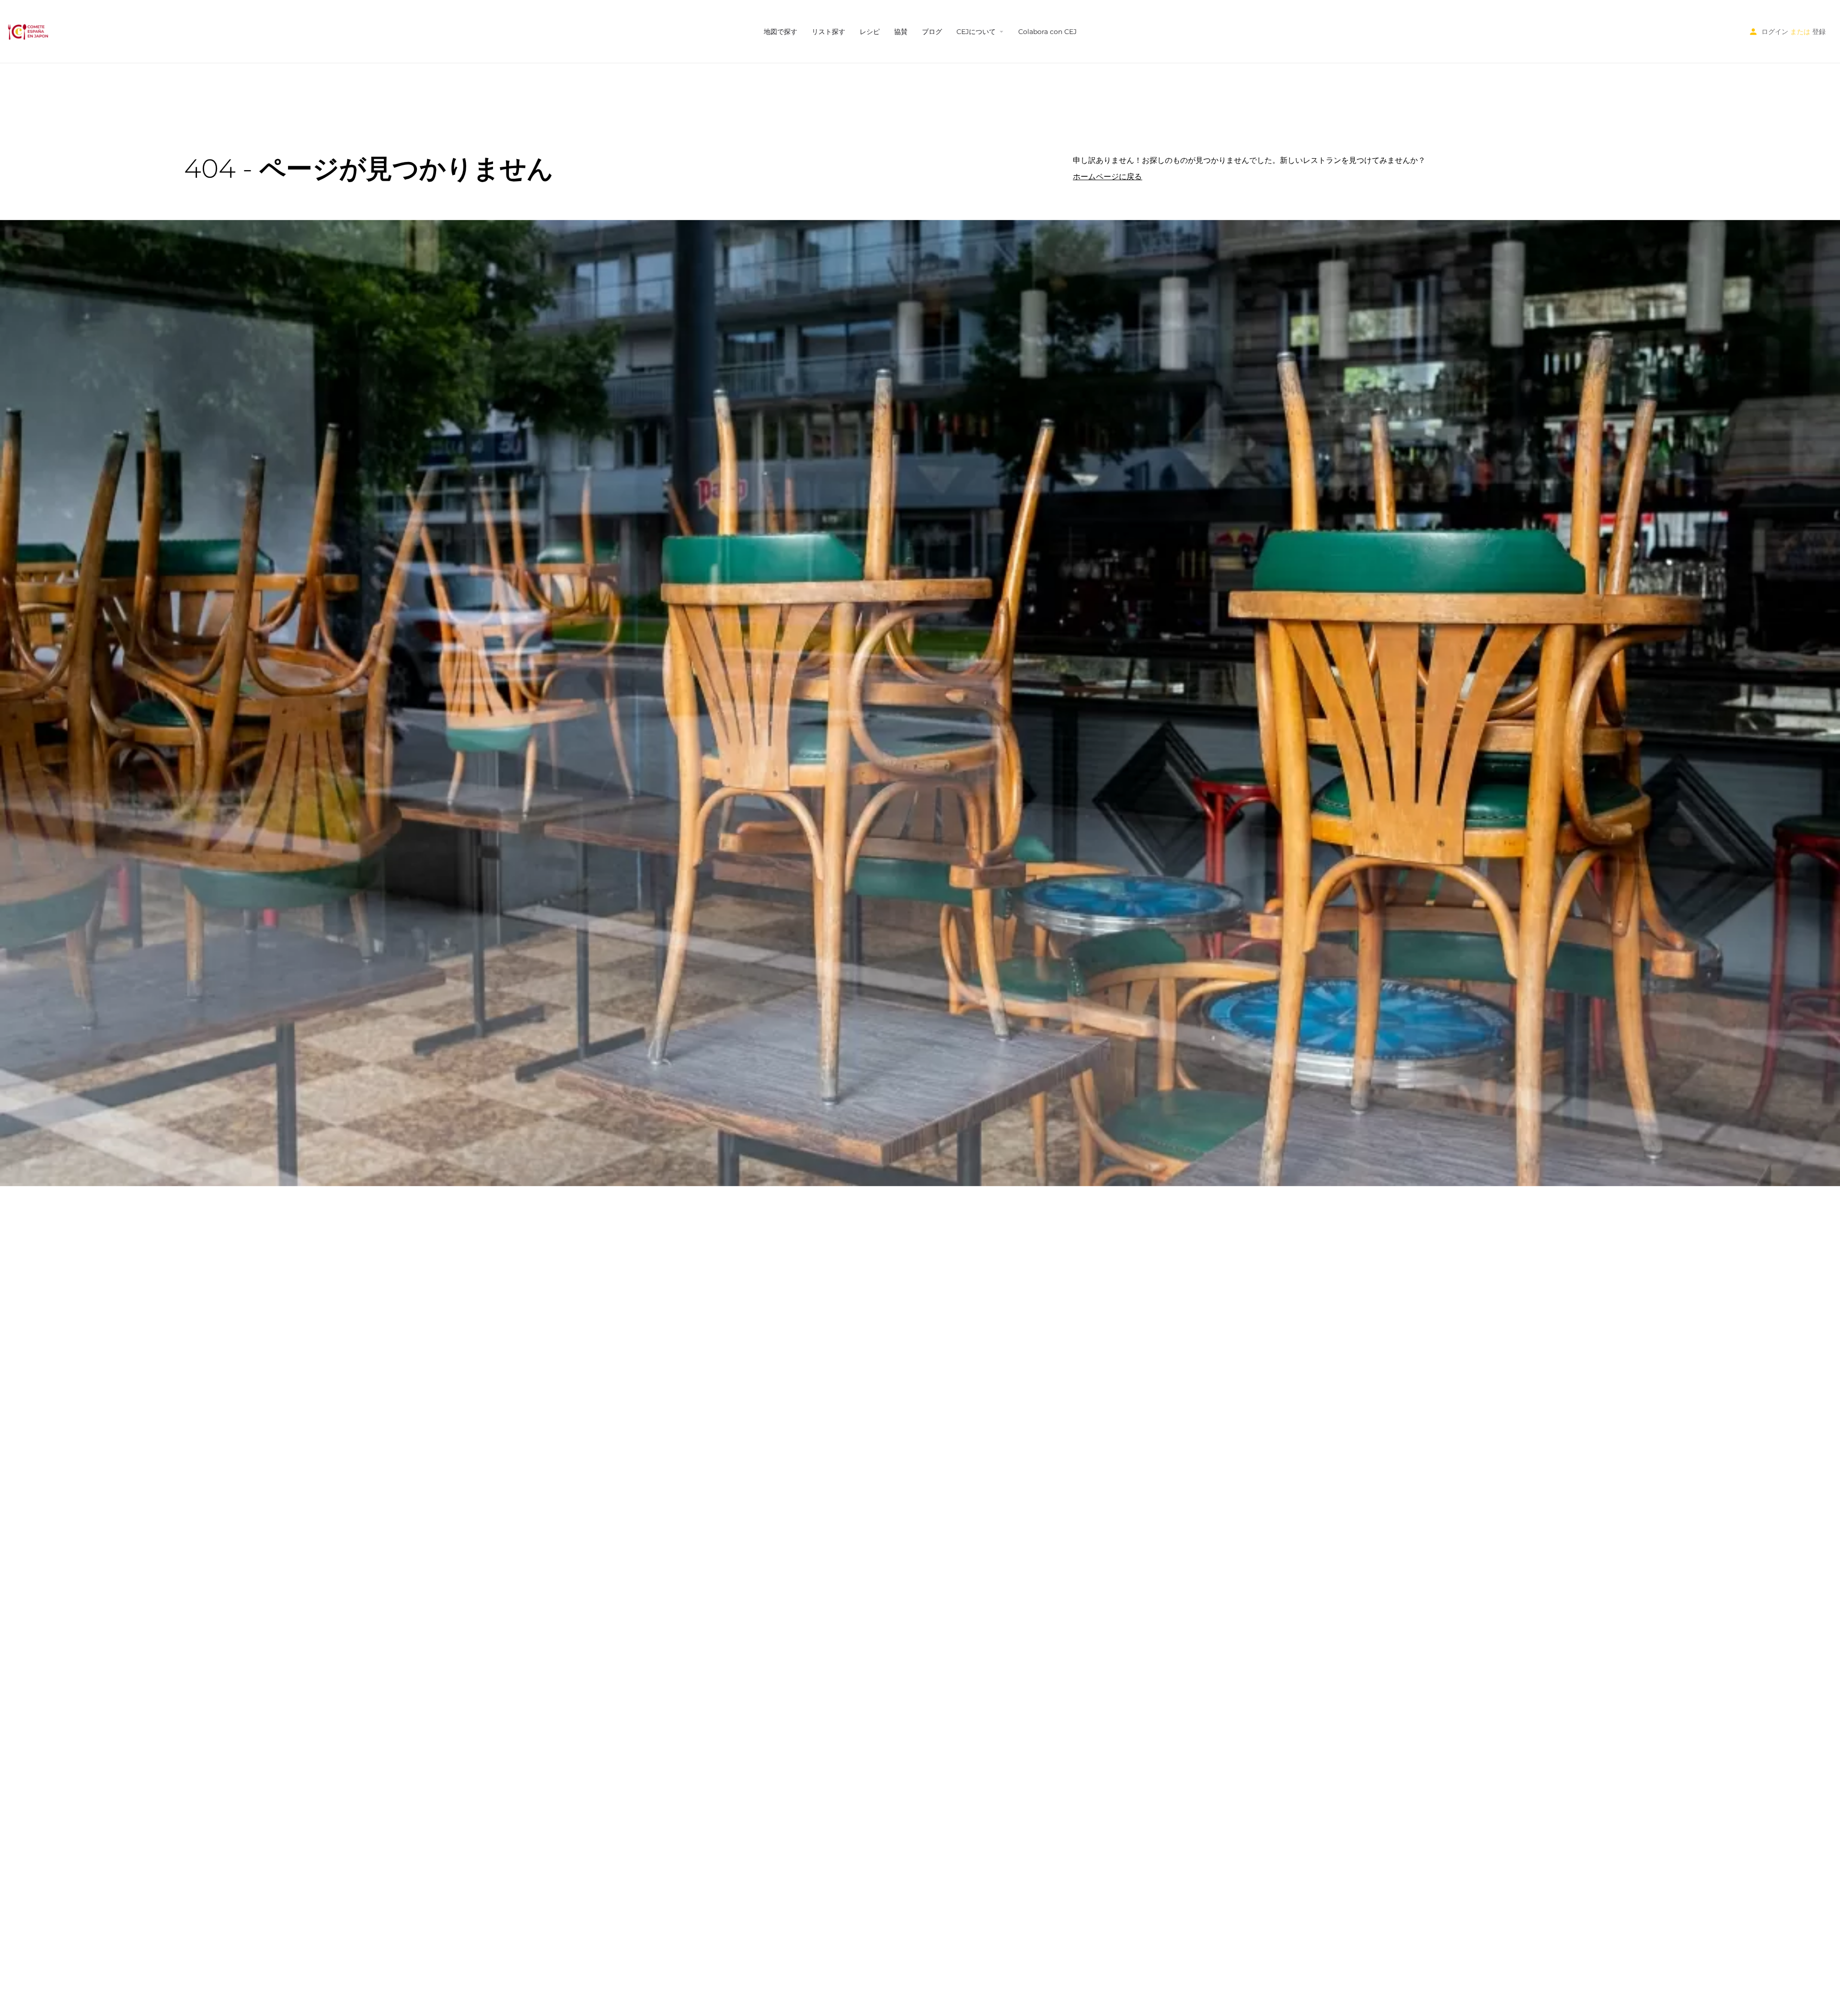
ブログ (932, 32)
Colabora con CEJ (1047, 32)
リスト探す (828, 32)
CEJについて (976, 32)
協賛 (901, 32)
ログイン (1775, 32)
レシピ (870, 32)
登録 (1819, 32)
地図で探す (781, 32)
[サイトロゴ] (29, 31)
